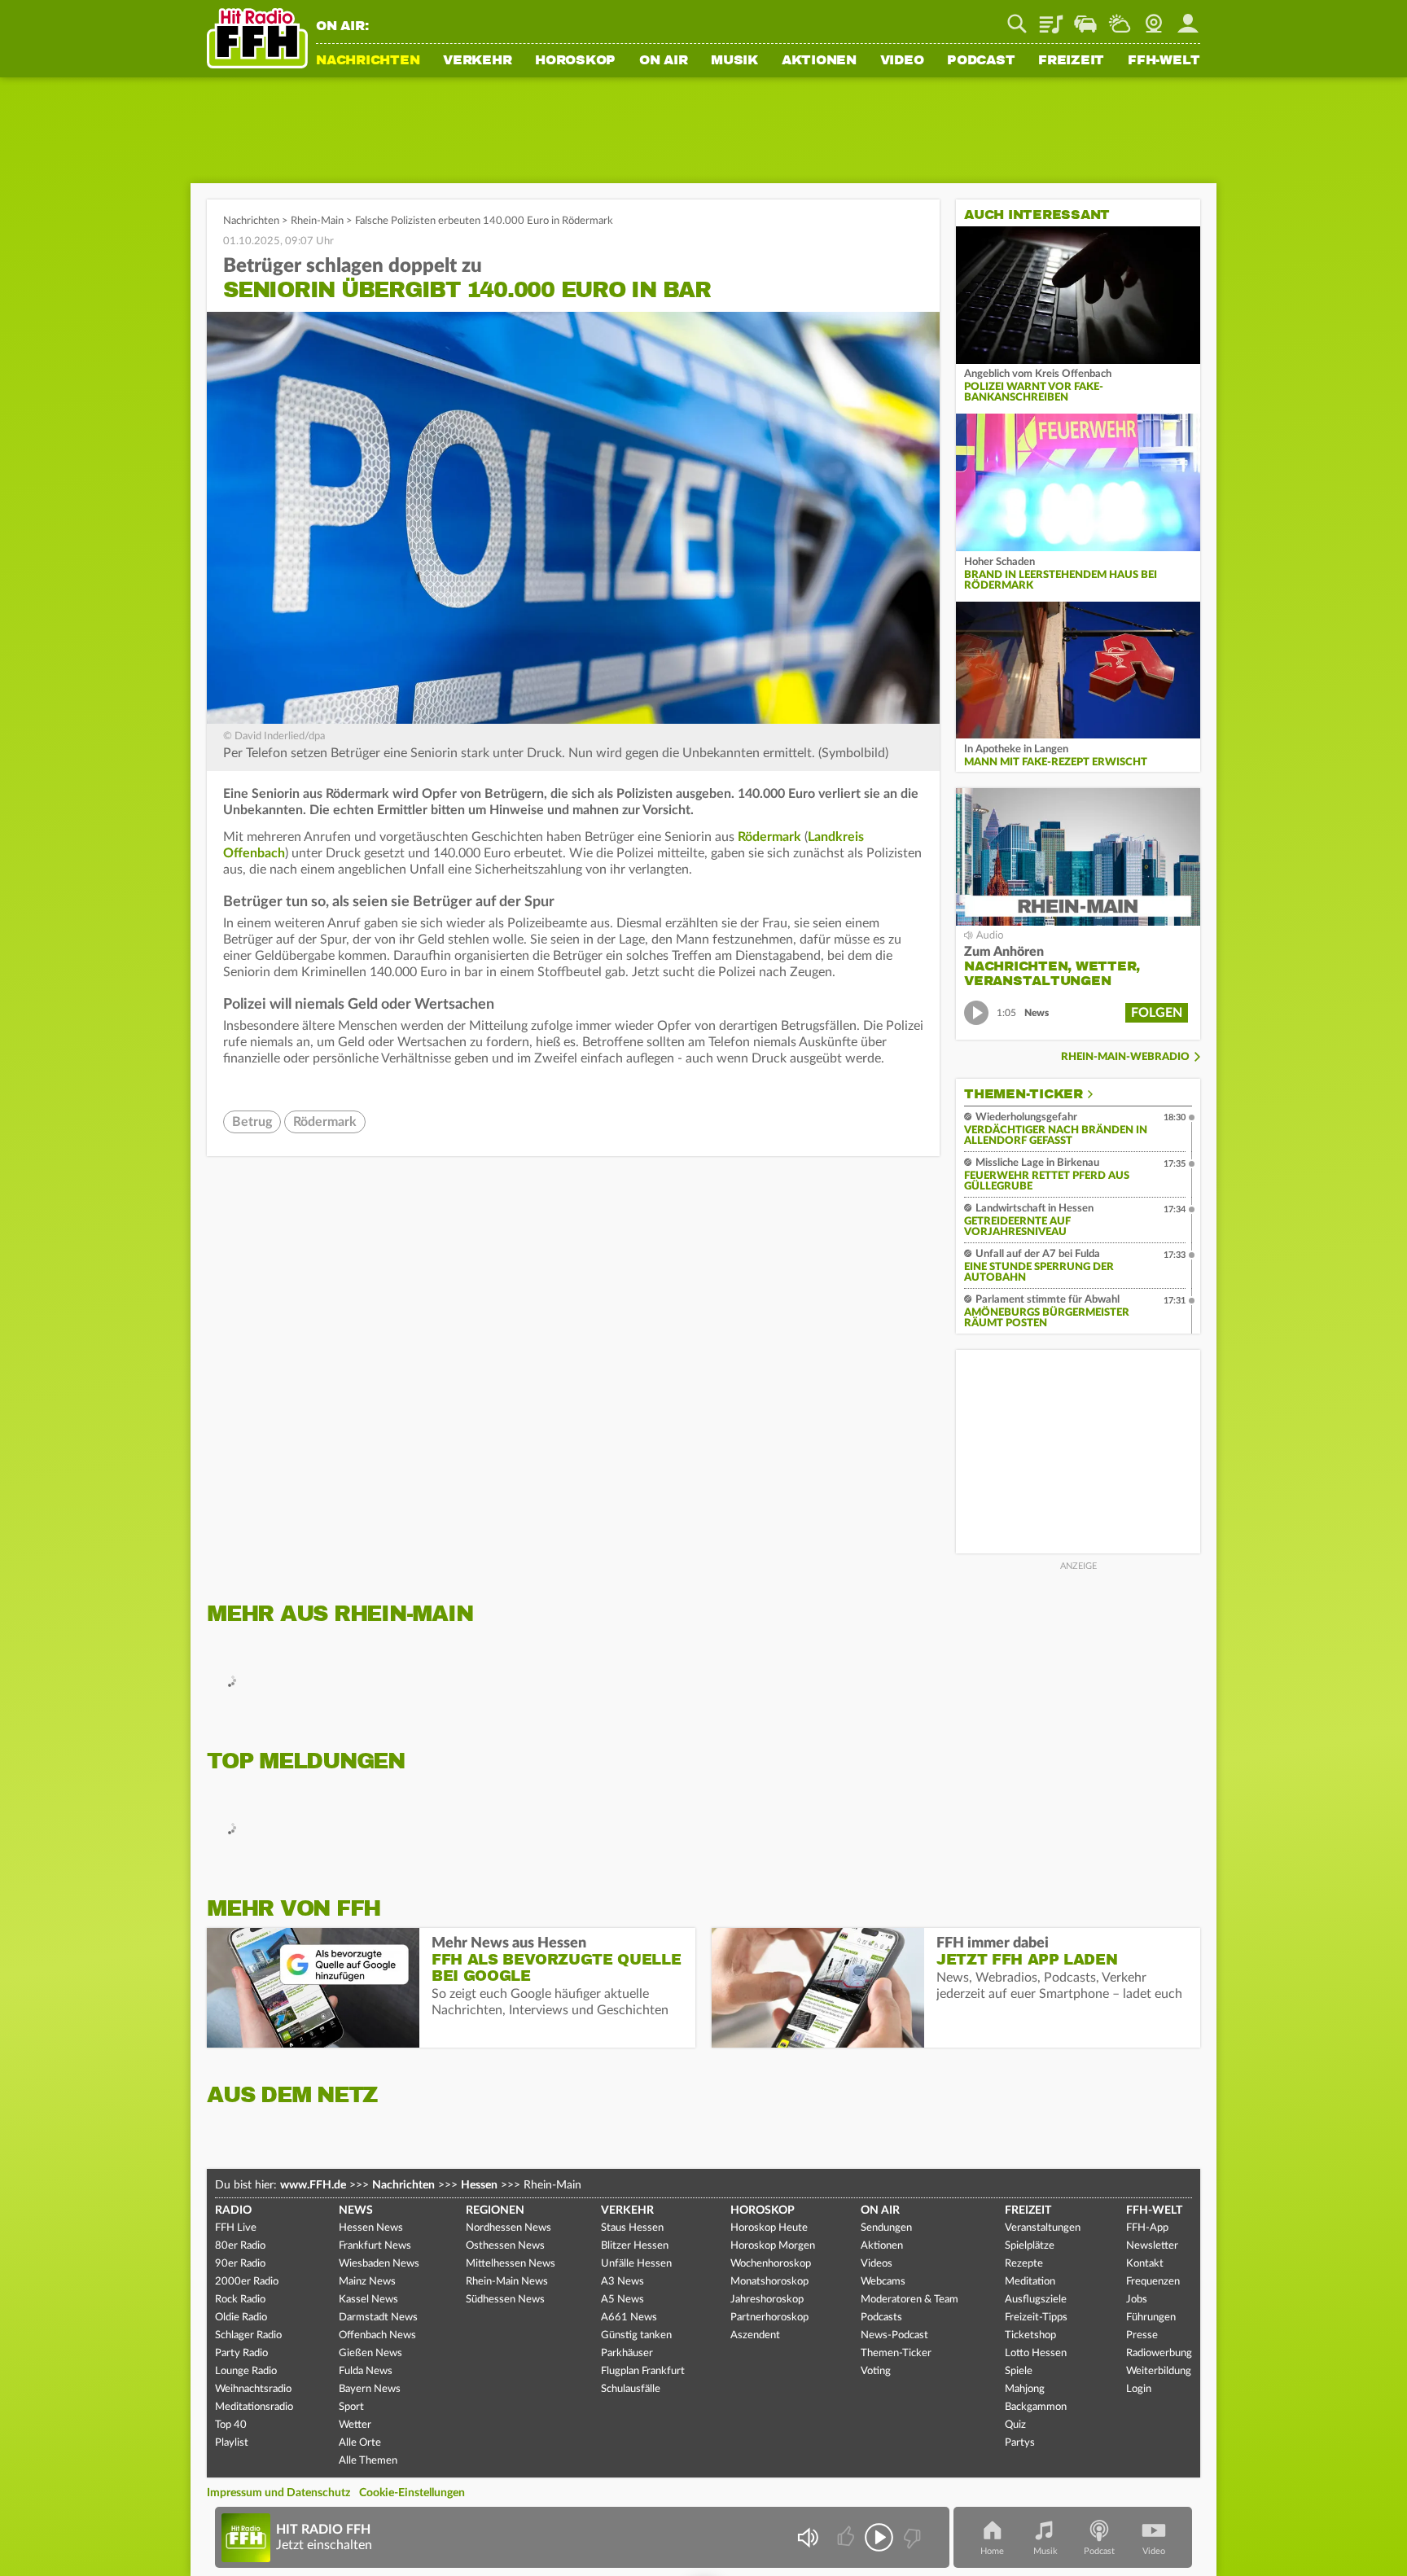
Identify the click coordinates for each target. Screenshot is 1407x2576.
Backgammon (1036, 2407)
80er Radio (240, 2246)
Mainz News (367, 2282)
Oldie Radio (241, 2318)
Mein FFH (1188, 18)
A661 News (629, 2318)
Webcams (883, 2282)
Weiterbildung (1159, 2371)
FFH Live (236, 2228)
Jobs (1137, 2300)
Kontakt (1145, 2264)
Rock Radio (240, 2300)
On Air (664, 61)
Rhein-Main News (507, 2282)
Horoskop (575, 61)
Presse (1142, 2335)
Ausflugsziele (1036, 2300)
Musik (734, 61)
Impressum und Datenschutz (278, 2493)
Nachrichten (368, 61)
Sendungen (886, 2228)
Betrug (252, 1122)
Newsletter (1152, 2246)
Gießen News (370, 2353)
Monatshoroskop (769, 2282)
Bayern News (370, 2389)
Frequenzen (1153, 2282)
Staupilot (1085, 18)
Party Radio (241, 2353)
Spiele (1019, 2371)
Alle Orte (360, 2443)
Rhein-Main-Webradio (1125, 1057)
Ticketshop (1030, 2335)
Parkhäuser (627, 2353)
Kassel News (368, 2300)
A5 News (622, 2300)
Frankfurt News (375, 2246)
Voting (876, 2371)
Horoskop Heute (769, 2228)
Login (1139, 2389)
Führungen (1151, 2318)
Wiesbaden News (379, 2264)
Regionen (495, 2210)
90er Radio (240, 2264)
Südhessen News (505, 2300)
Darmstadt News (378, 2318)
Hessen (479, 2185)
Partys (1020, 2443)
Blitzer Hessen (635, 2246)
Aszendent (755, 2335)
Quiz (1015, 2425)
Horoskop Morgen (773, 2246)
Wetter (1120, 18)
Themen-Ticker (1023, 1094)
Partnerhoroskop (769, 2318)
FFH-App (1147, 2228)
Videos (877, 2264)
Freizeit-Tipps (1036, 2318)
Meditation (1030, 2282)
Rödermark (769, 837)
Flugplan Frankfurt (643, 2371)
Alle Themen (368, 2461)
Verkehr (477, 61)
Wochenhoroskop (771, 2264)
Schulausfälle (631, 2389)
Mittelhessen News (511, 2264)
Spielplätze (1030, 2246)
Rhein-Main (317, 221)
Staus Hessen (632, 2228)
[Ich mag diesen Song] (847, 2537)
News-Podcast (894, 2335)
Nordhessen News (508, 2228)
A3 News (622, 2282)
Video (902, 61)
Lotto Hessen (1036, 2353)
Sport (351, 2407)
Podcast (981, 61)
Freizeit (1071, 61)
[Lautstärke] (807, 2537)
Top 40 (231, 2425)
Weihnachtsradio (253, 2389)
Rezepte (1024, 2264)
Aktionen (819, 61)
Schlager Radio (248, 2335)
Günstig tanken (636, 2335)
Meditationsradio (254, 2407)
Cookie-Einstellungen (412, 2493)
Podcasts (881, 2318)
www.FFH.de (313, 2185)
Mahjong (1025, 2389)
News (356, 2210)
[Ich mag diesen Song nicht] (911, 2537)
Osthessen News (505, 2246)
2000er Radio (247, 2282)
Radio (233, 2210)
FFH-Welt (1164, 61)
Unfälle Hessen (636, 2264)
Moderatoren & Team (910, 2300)
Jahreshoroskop (767, 2300)
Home (992, 2551)
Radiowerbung (1159, 2353)
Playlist (1051, 18)
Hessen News (371, 2228)
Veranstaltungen (1043, 2228)
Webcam (1154, 18)
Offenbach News (377, 2335)
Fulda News (366, 2371)
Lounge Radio (246, 2371)
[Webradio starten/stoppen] (879, 2537)
